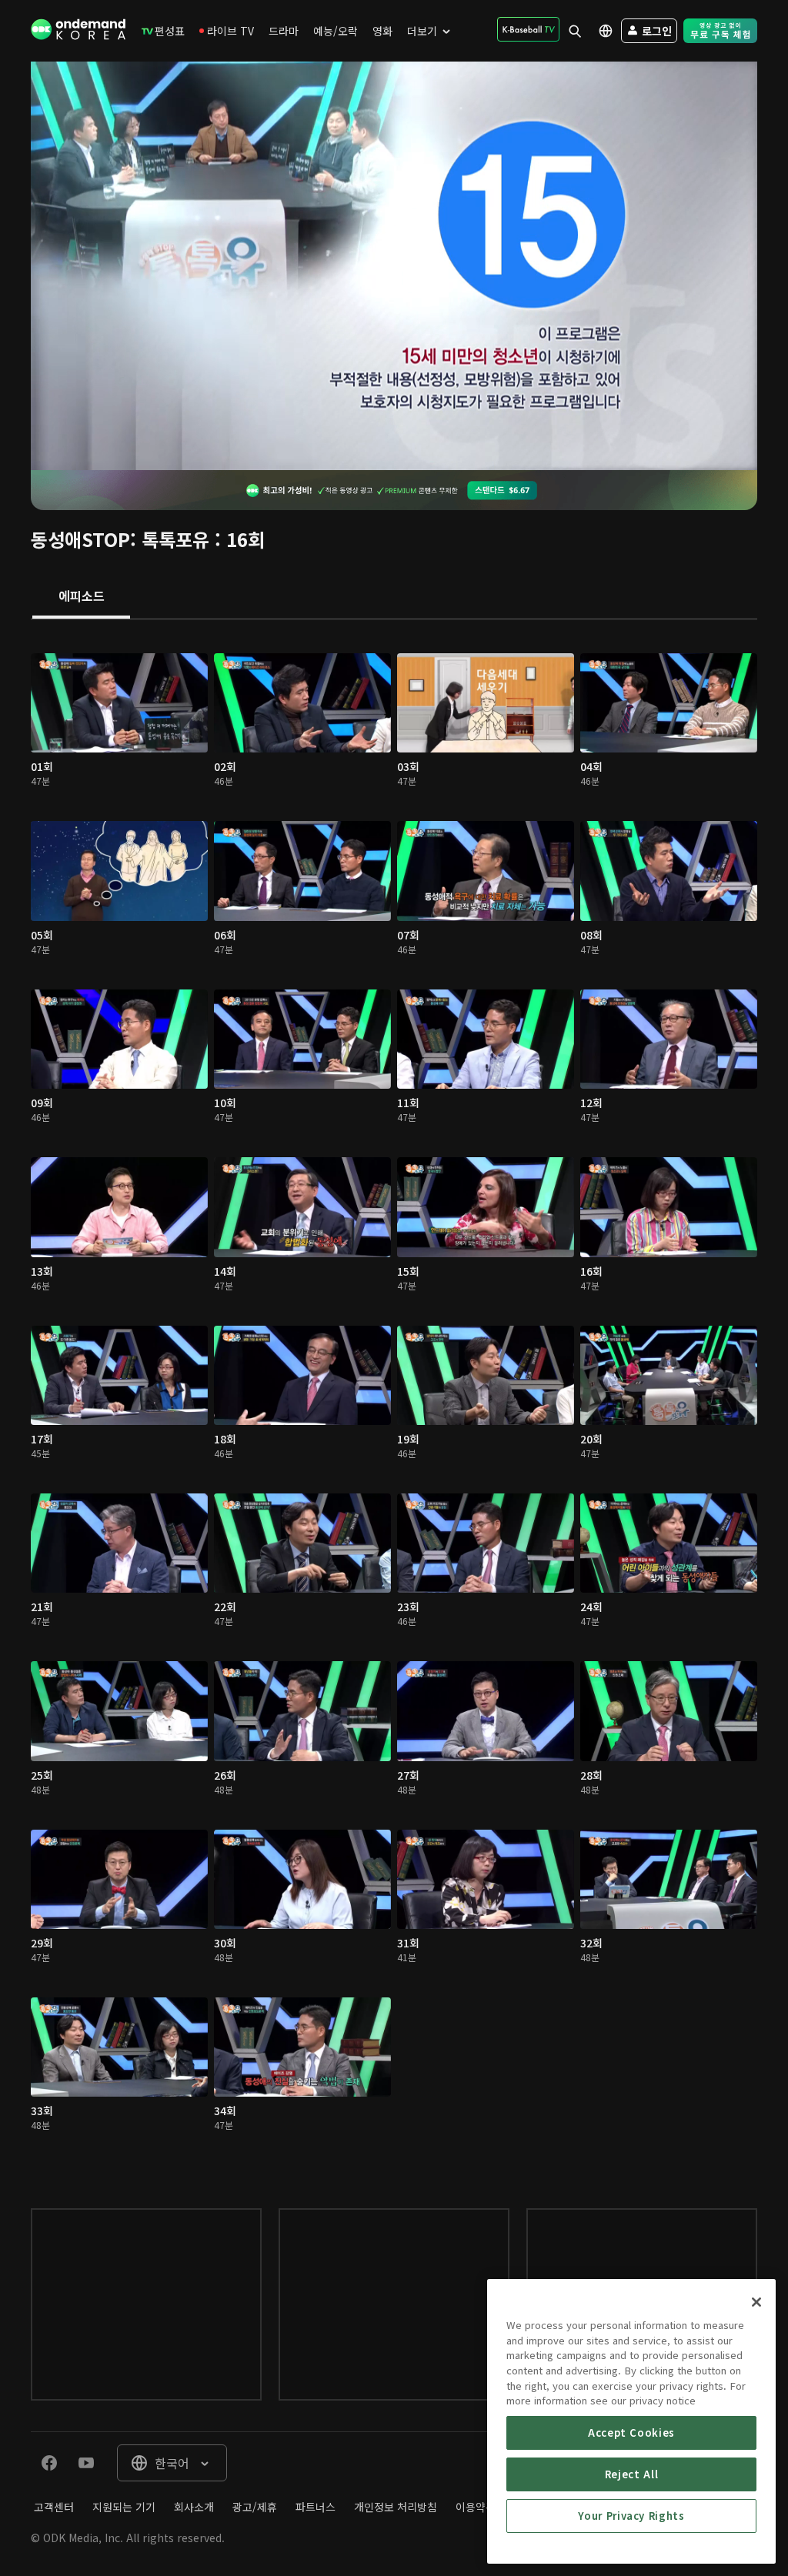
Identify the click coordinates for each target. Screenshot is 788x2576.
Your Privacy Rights (631, 2516)
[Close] (756, 2302)
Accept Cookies (631, 2433)
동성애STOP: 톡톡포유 (120, 539)
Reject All (632, 2474)
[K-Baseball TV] (528, 29)
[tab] (81, 597)
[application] (394, 266)
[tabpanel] (394, 1398)
